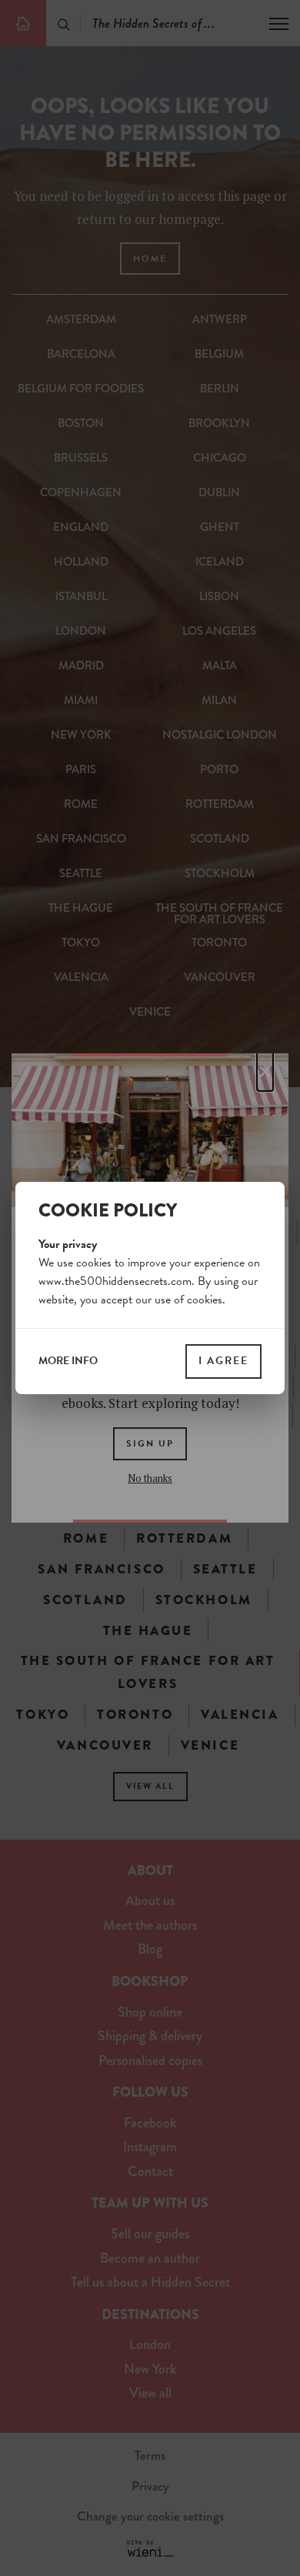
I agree (223, 1361)
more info (68, 1361)
